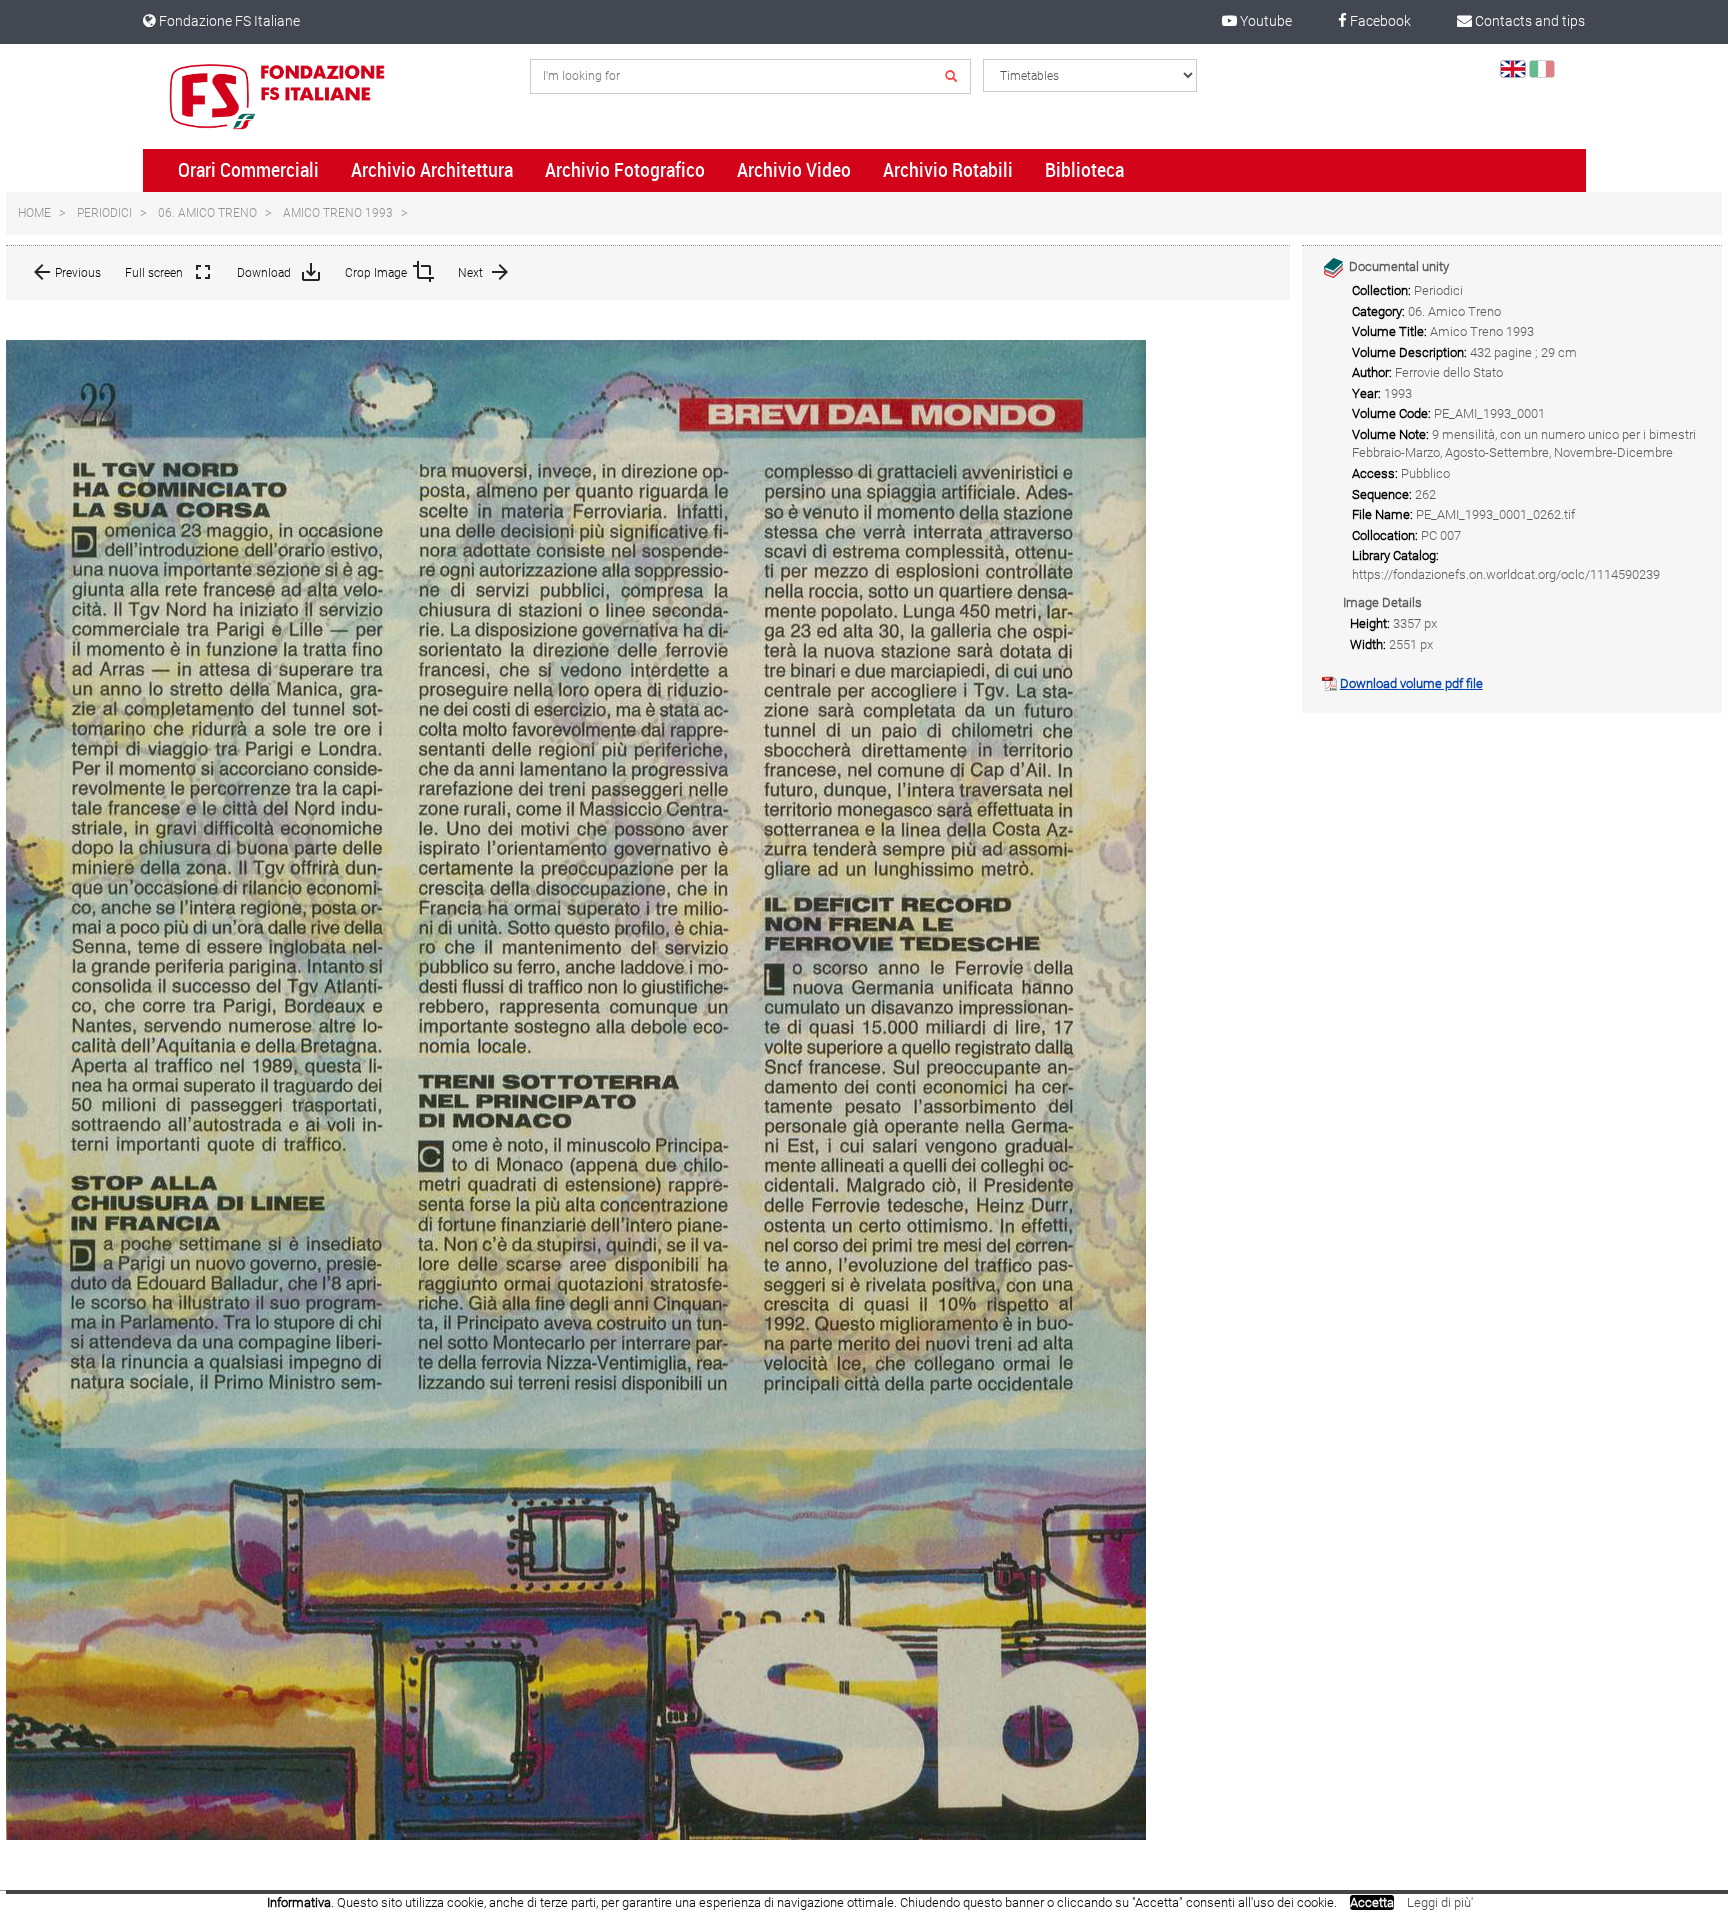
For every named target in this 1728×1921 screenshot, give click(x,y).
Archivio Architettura (432, 170)
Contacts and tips (1528, 21)
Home (34, 213)
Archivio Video (794, 170)
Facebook (1379, 21)
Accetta (1372, 1902)
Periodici (104, 213)
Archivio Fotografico (625, 170)
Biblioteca (1084, 170)
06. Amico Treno (207, 213)
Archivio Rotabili (948, 170)
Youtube (1264, 21)
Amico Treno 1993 (338, 213)
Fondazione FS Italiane (228, 21)
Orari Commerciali (248, 170)
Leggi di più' (1440, 1902)
